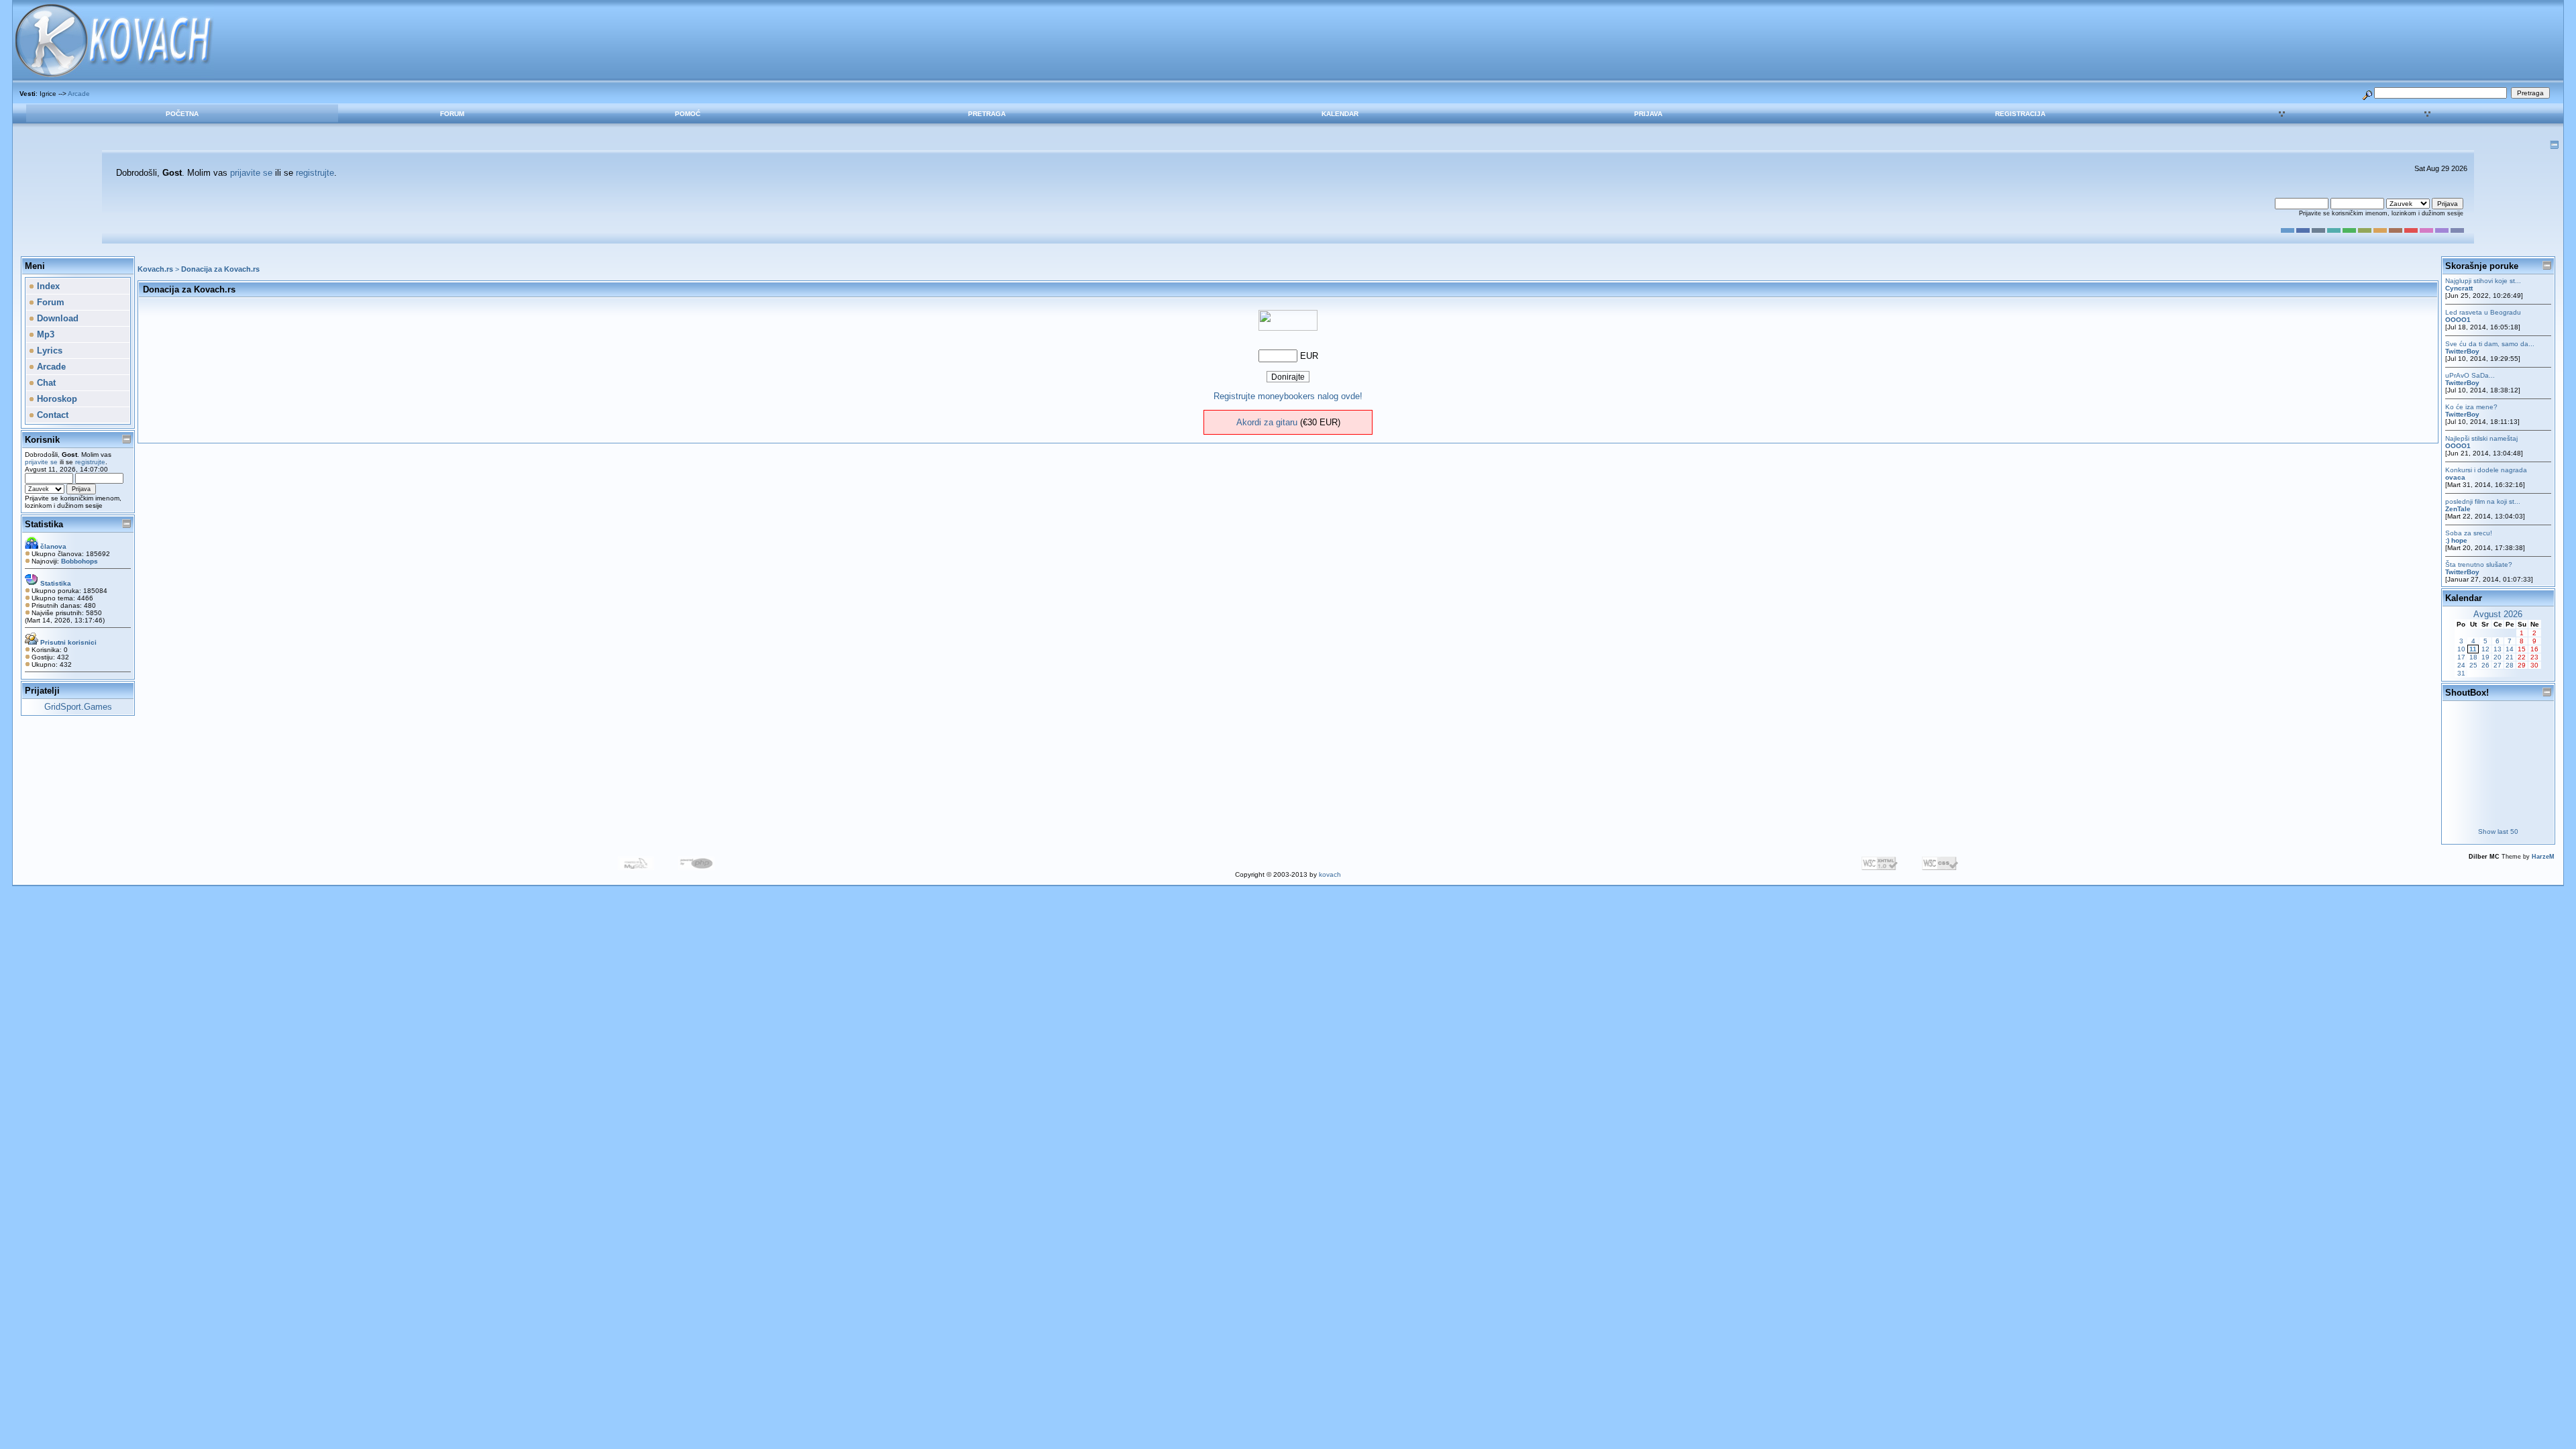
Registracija (2020, 114)
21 (2510, 657)
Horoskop (56, 399)
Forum (452, 114)
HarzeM (2543, 857)
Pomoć (688, 114)
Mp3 (44, 334)
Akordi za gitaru (1267, 422)
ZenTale (2458, 509)
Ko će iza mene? (2471, 407)
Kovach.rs (155, 269)
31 (2461, 673)
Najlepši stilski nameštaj (2481, 438)
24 (2461, 665)
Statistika (44, 524)
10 (2461, 649)
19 (2485, 657)
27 (2498, 665)
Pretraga (987, 114)
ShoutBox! (2467, 693)
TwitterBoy (2462, 351)
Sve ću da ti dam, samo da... (2490, 344)
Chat (45, 383)
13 (2498, 649)
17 (2461, 657)
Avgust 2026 (2498, 614)
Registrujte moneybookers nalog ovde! (1288, 396)
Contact (51, 415)
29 (2522, 665)
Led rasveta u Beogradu (2483, 312)
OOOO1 (2458, 320)
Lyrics (48, 351)
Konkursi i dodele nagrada (2486, 470)
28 (2510, 665)
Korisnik (42, 440)
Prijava (1648, 114)
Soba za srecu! (2469, 533)
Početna (182, 114)
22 (2522, 657)
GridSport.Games (78, 707)
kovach (1330, 874)
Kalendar (1340, 114)
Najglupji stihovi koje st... (2483, 281)
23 (2534, 657)
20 (2498, 657)
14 (2510, 649)
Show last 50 (2498, 831)
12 (2485, 649)
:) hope (2456, 540)
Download (56, 318)
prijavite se (251, 173)
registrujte (315, 173)
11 (2473, 649)
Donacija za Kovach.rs (220, 269)
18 (2473, 657)
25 (2473, 665)
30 (2534, 665)
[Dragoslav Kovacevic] (1288, 328)
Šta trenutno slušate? (2479, 565)
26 (2485, 665)
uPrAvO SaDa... (2470, 375)
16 (2534, 649)
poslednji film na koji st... (2483, 501)
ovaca (2455, 477)
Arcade (79, 94)
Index (47, 286)
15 (2522, 649)
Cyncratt (2459, 288)
